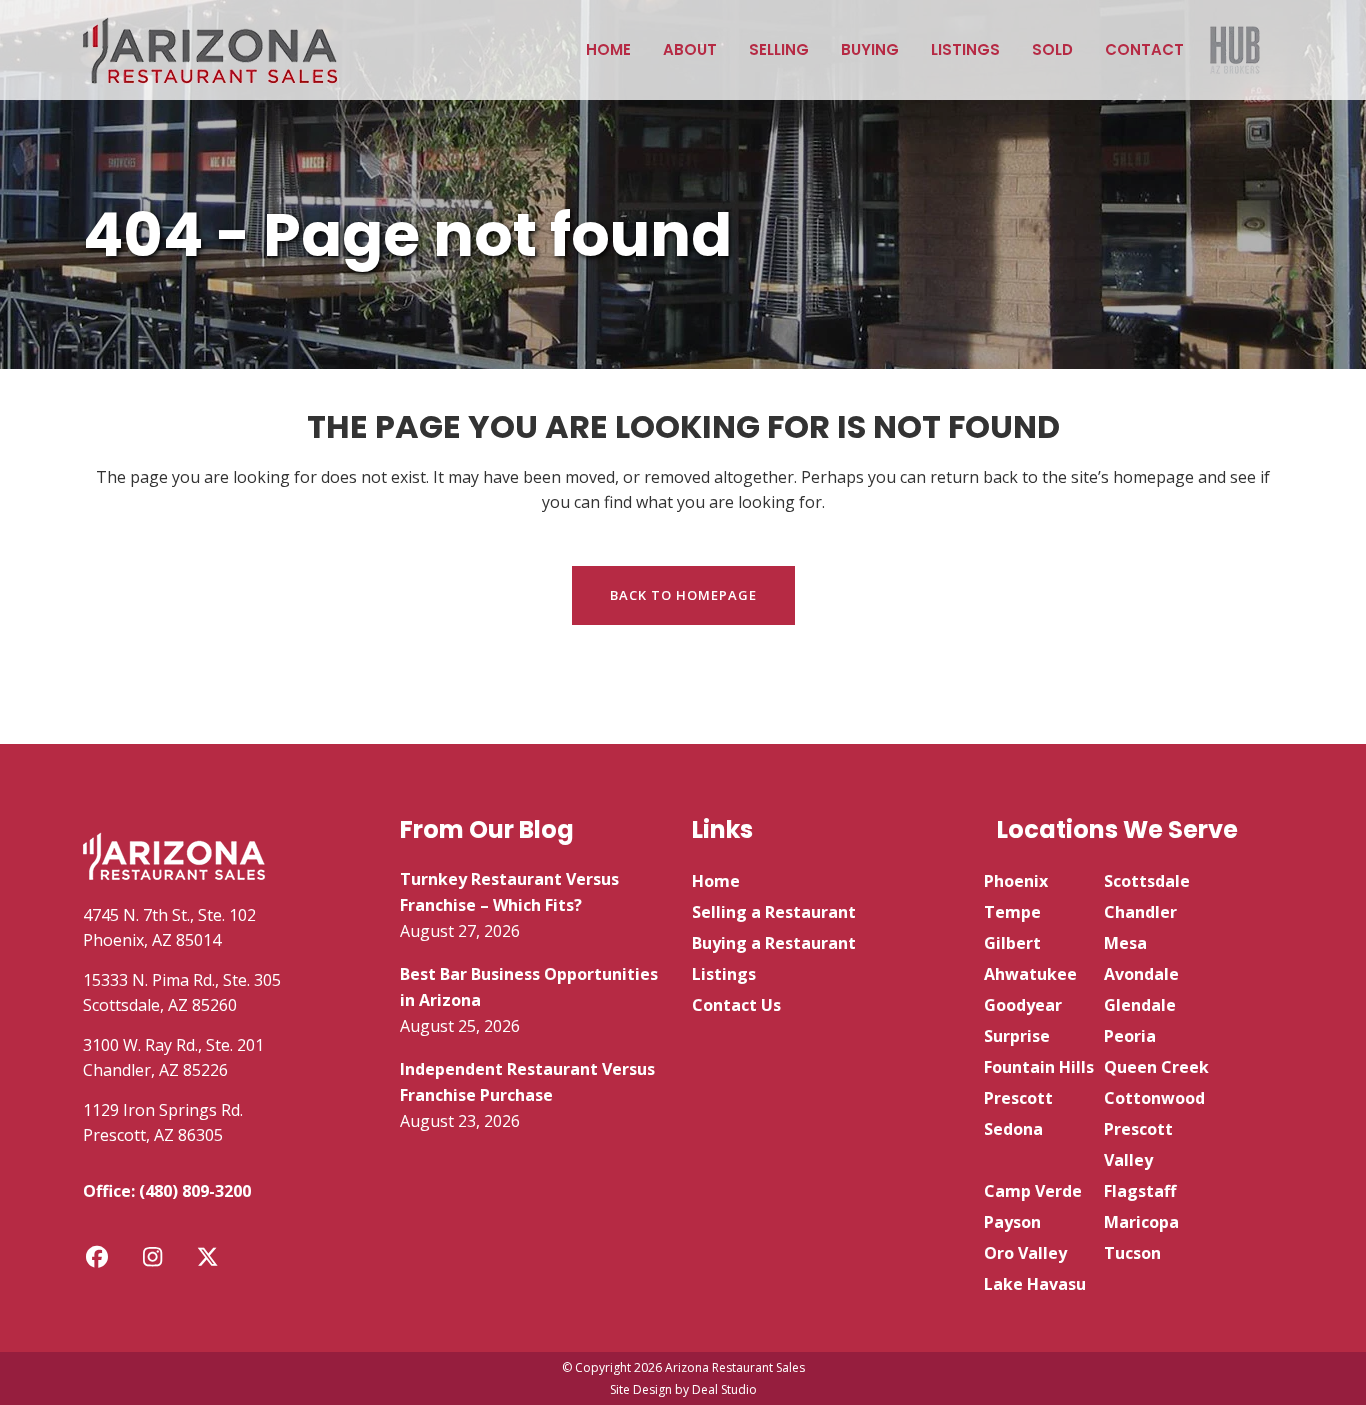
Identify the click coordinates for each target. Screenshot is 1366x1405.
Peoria (1130, 1036)
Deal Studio (724, 1389)
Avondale (1141, 974)
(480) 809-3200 (195, 1191)
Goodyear (1023, 1005)
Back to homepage (683, 595)
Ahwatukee (1030, 974)
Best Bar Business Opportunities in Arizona (529, 987)
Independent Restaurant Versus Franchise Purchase (527, 1082)
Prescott (1018, 1098)
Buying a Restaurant (774, 943)
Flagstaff (1140, 1191)
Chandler (1140, 912)
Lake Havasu (1035, 1284)
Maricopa (1141, 1222)
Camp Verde (1033, 1191)
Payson (1012, 1222)
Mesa (1125, 943)
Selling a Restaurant (774, 912)
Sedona (1013, 1129)
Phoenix (1016, 881)
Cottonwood (1154, 1098)
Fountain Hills (1039, 1067)
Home (716, 881)
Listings (724, 974)
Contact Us (736, 1005)
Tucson (1132, 1253)
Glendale (1140, 1005)
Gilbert (1012, 943)
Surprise (1017, 1036)
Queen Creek (1156, 1067)
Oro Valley (1025, 1253)
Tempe (1012, 912)
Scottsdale (1147, 881)
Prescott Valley (1138, 1144)
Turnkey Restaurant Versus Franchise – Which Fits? (509, 892)
